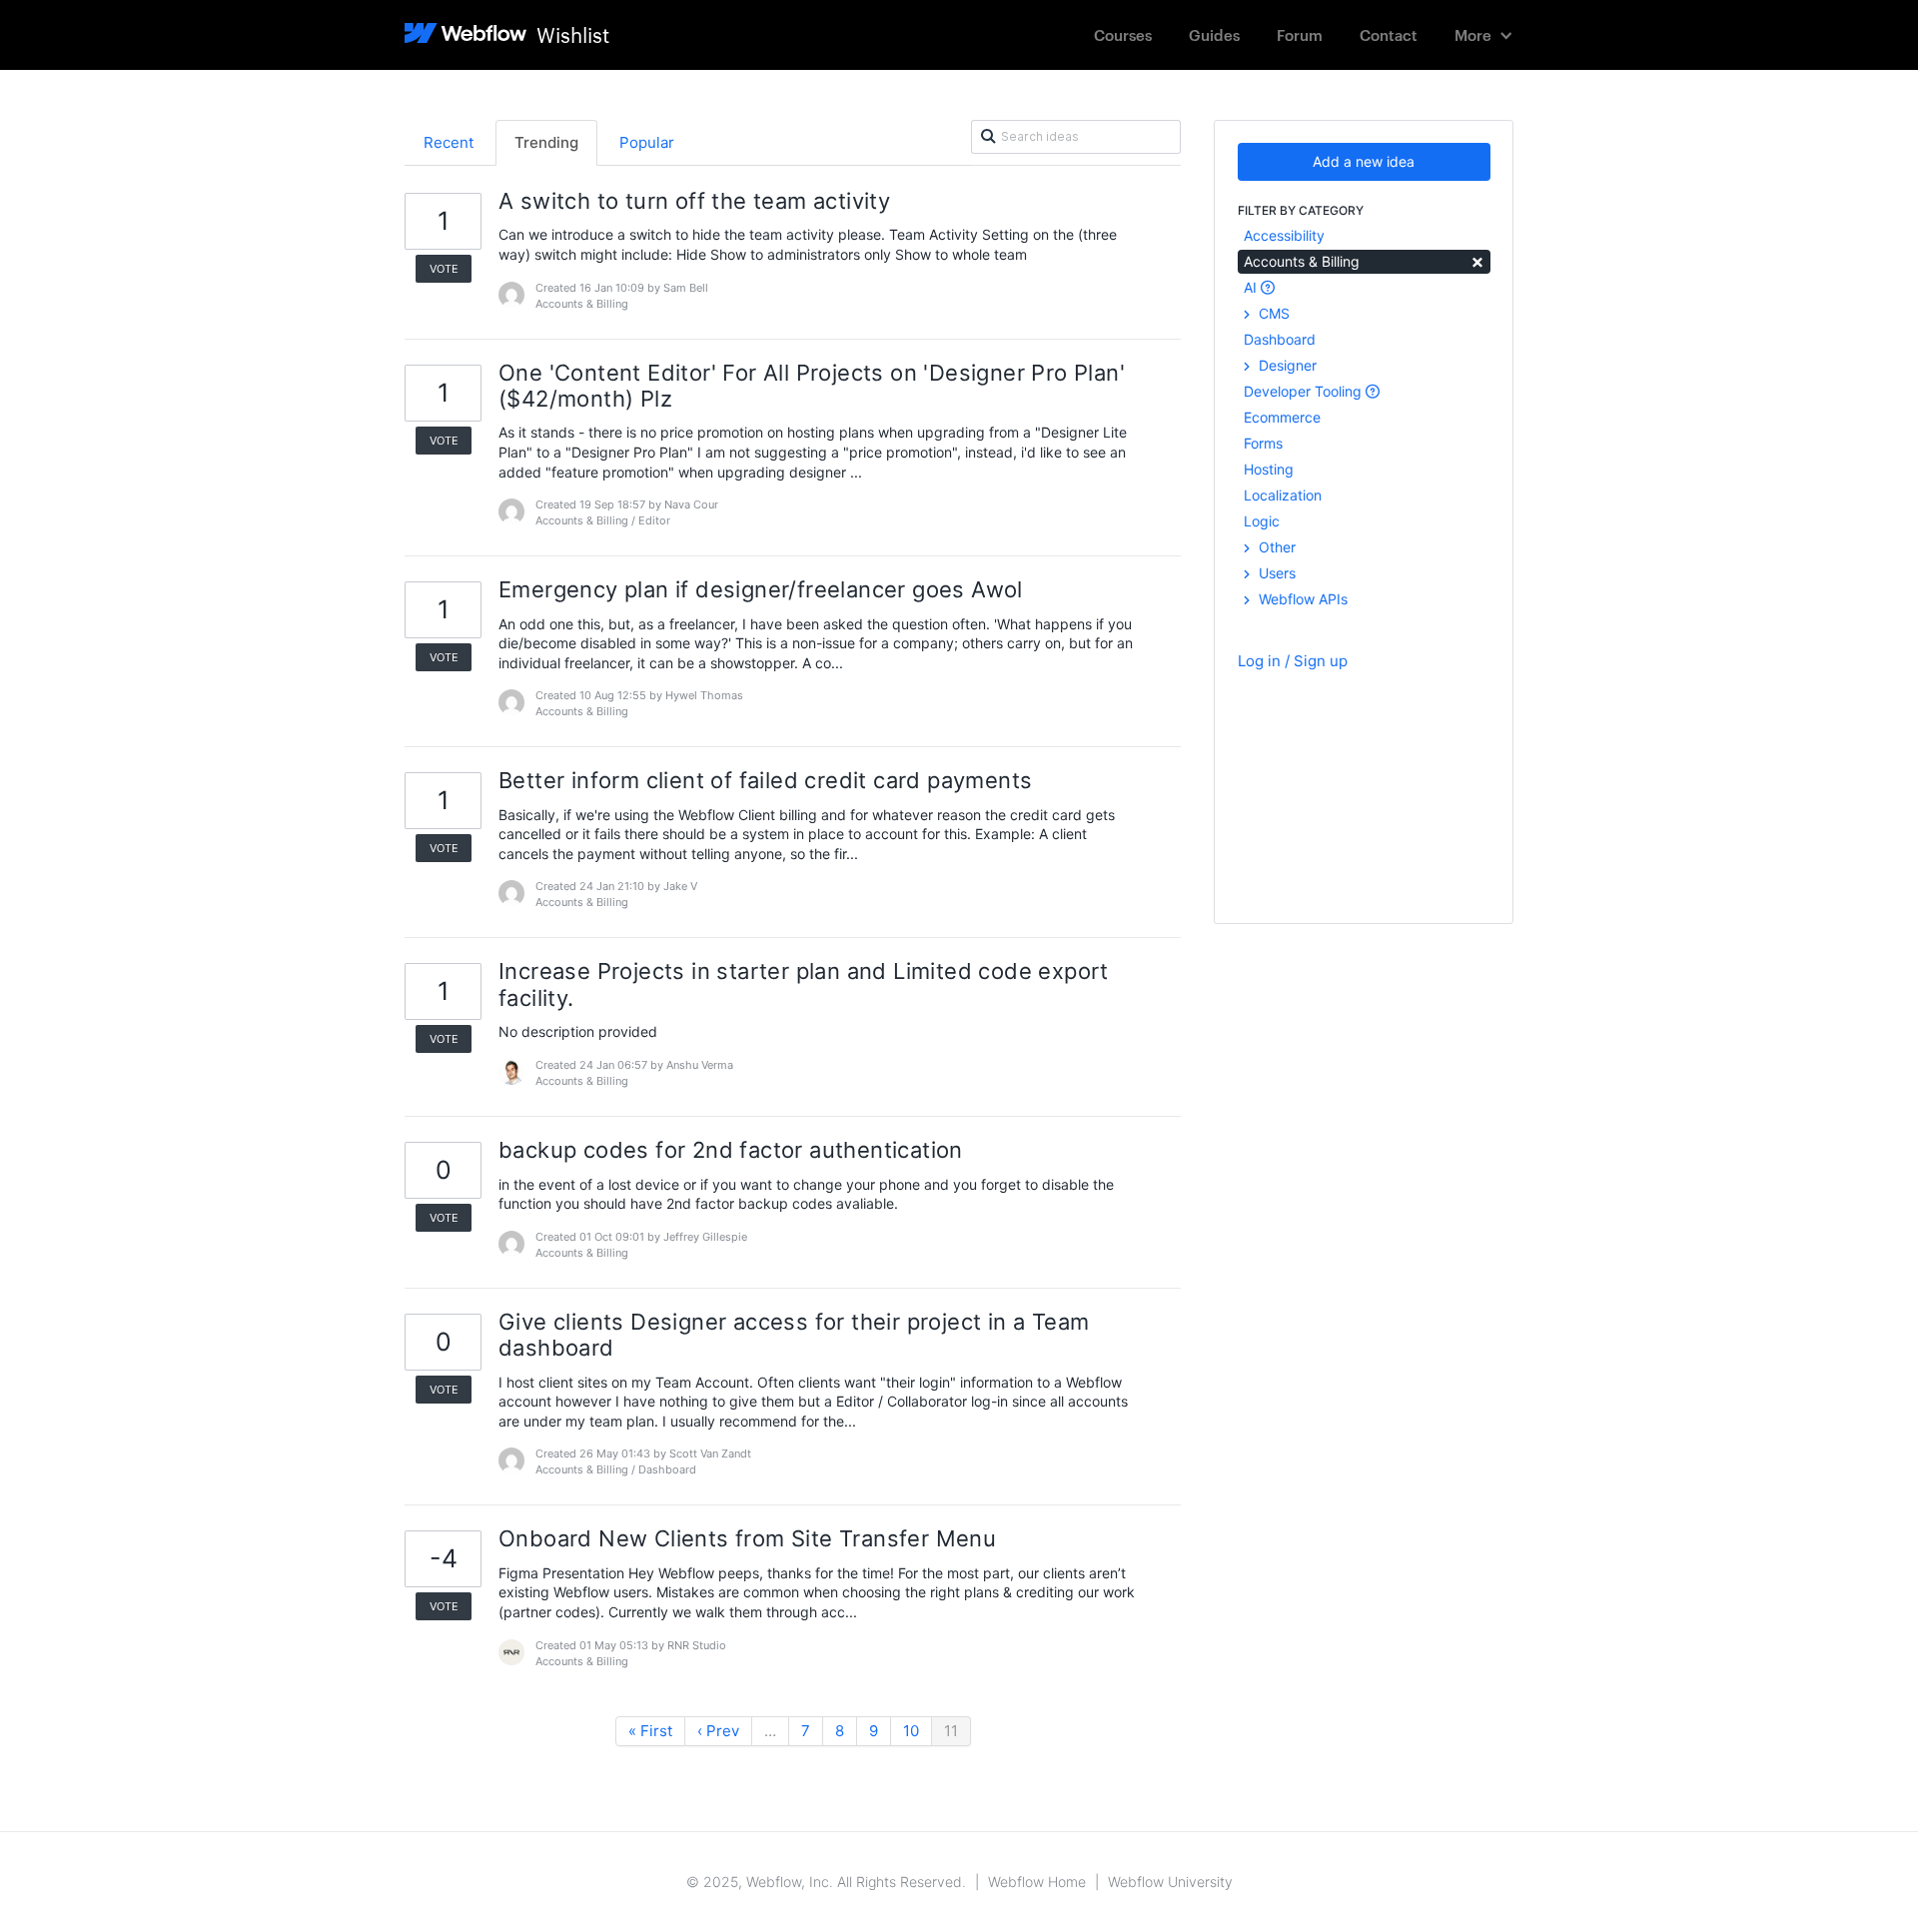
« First (650, 1731)
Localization (1283, 495)
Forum (1300, 34)
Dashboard (1280, 339)
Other (1275, 547)
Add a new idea (1364, 161)
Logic (1262, 521)
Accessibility (1284, 235)
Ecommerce (1282, 417)
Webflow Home (1037, 1882)
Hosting (1269, 469)
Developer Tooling (1305, 391)
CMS (1272, 313)
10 (911, 1731)
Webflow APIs (1301, 599)
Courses (1123, 34)
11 (951, 1731)
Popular (647, 142)
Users (1275, 573)
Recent (449, 142)
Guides (1214, 34)
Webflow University (1170, 1882)
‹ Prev (718, 1731)
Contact (1389, 34)
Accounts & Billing (1364, 260)
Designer (1286, 365)
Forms (1263, 443)
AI (1252, 287)
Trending (546, 142)
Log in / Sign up (1293, 661)
